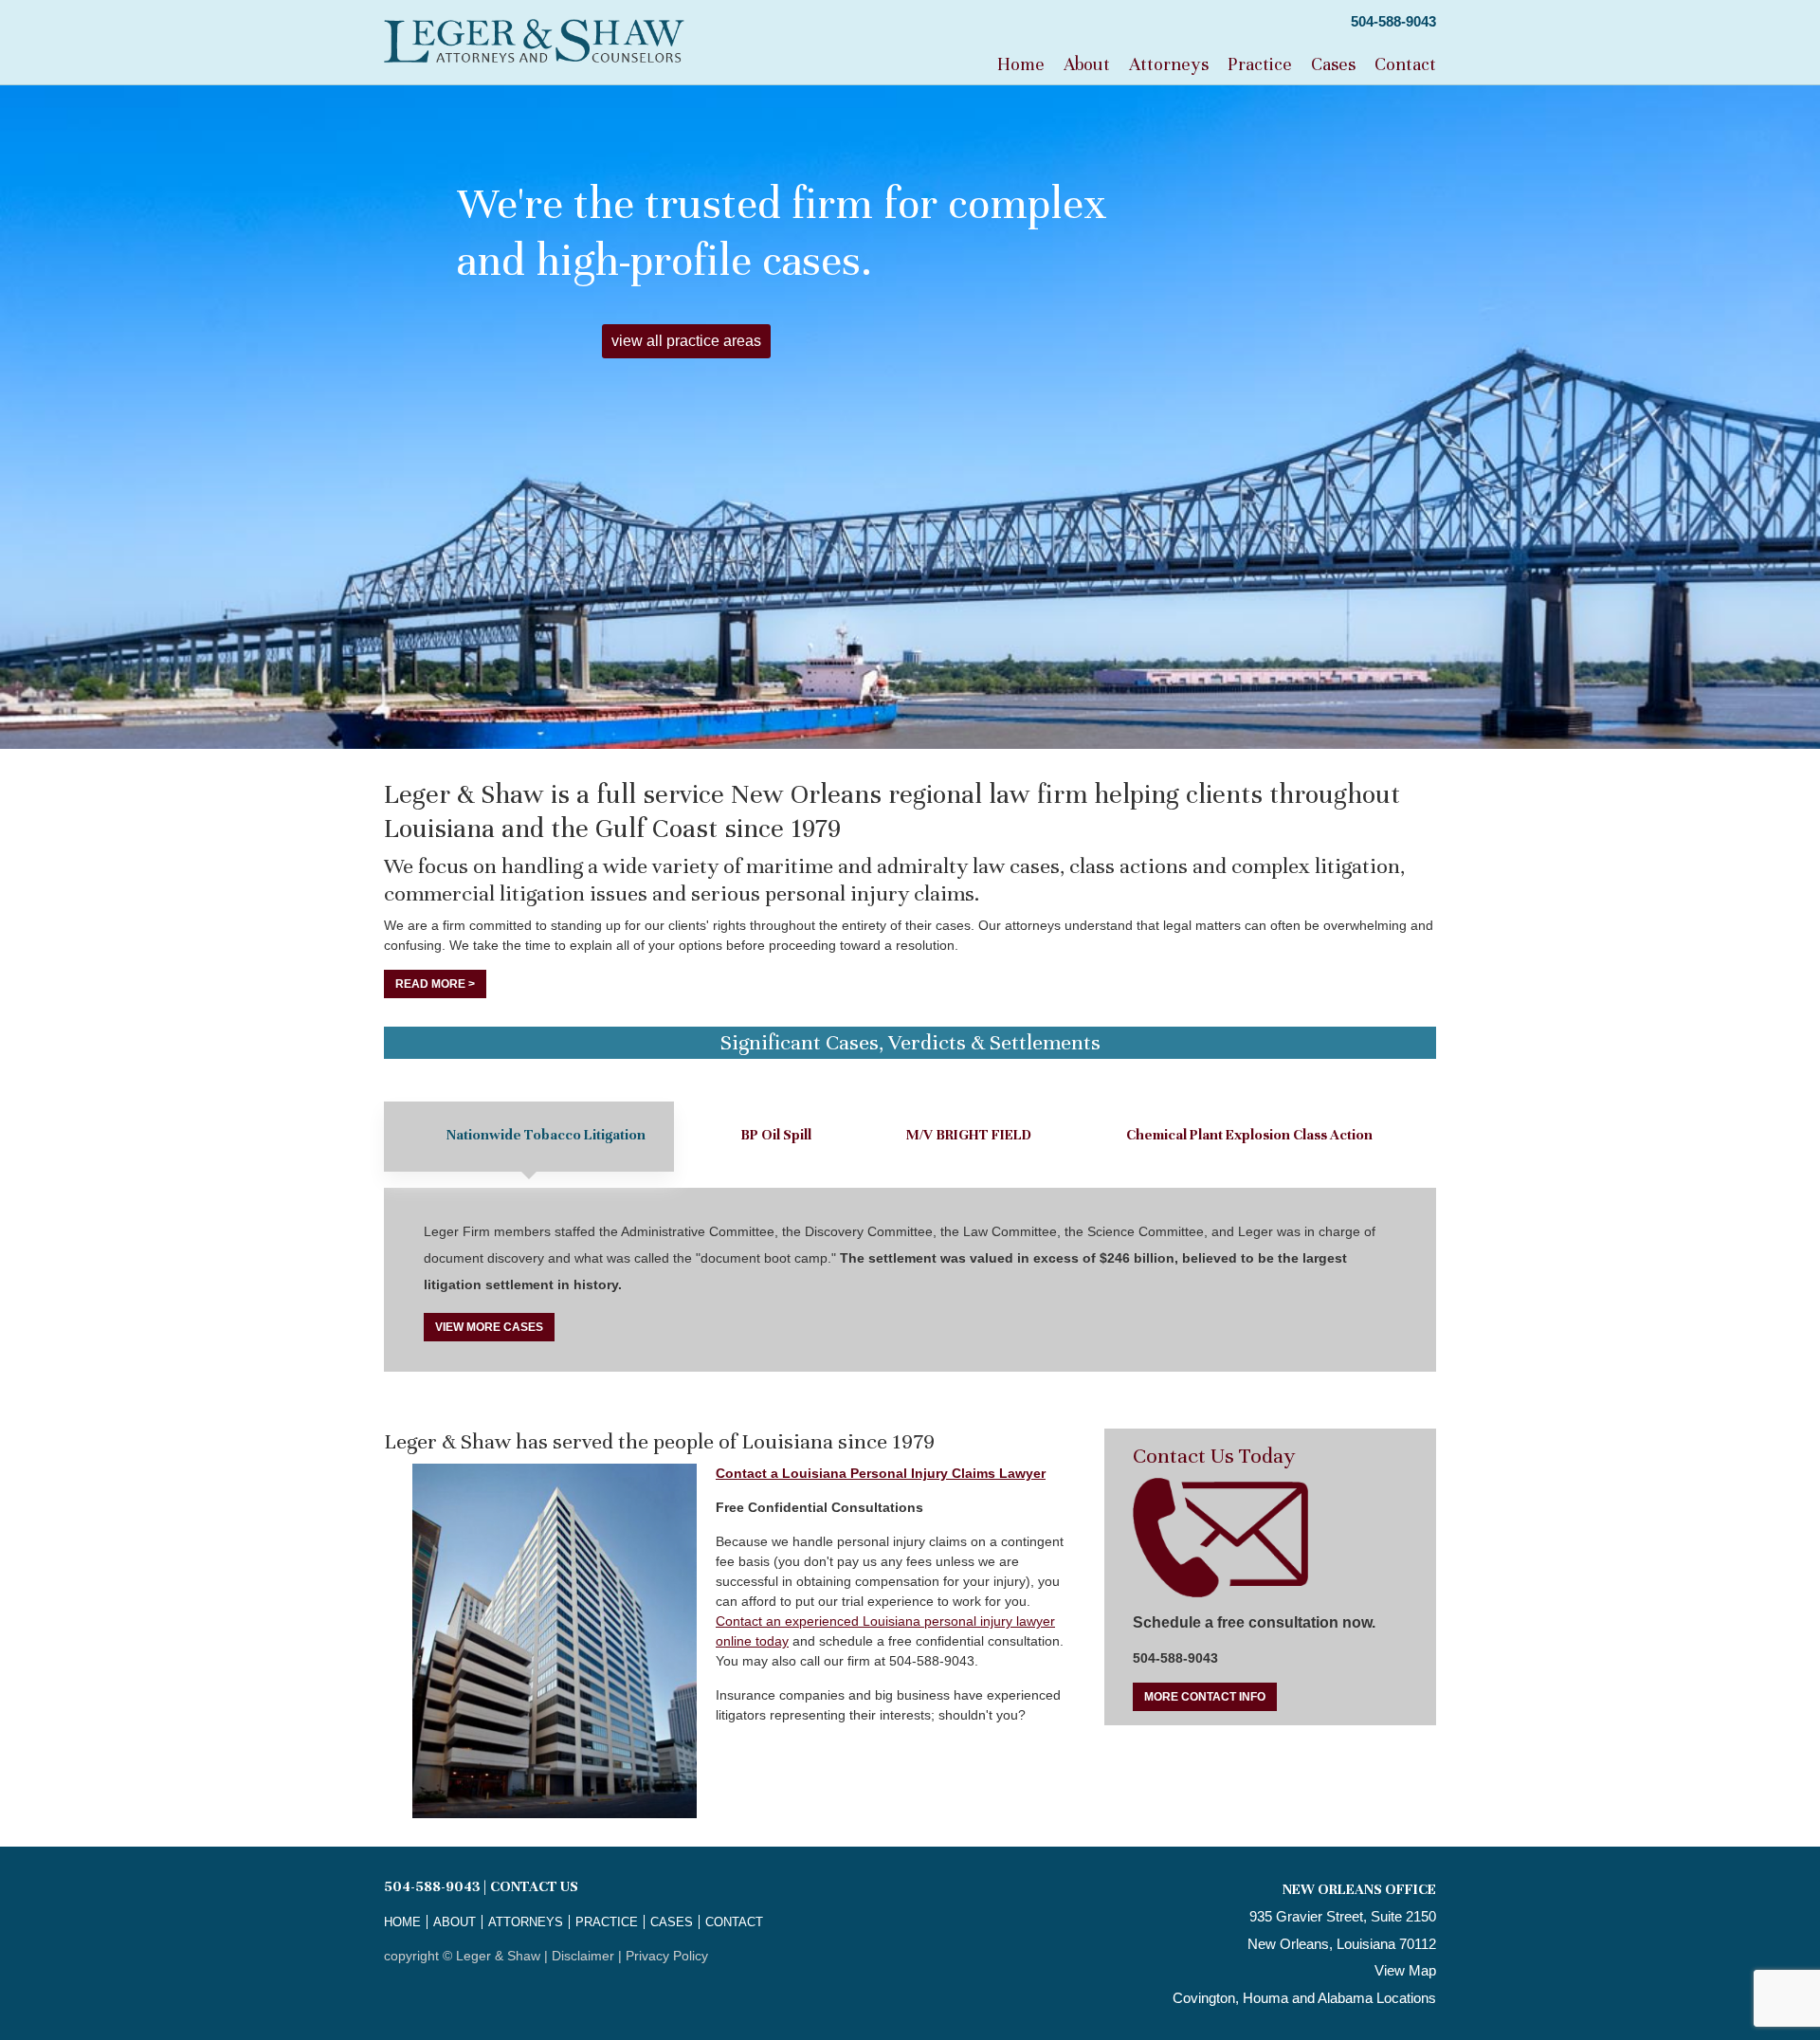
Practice (1260, 64)
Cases (1333, 64)
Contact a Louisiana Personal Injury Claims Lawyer (881, 1473)
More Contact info (1205, 1697)
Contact (1405, 64)
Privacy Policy (667, 1956)
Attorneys (1169, 64)
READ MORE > (435, 984)
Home (1021, 64)
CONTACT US (534, 1886)
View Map (1405, 1970)
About (1087, 64)
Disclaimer (583, 1956)
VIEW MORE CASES (489, 1327)
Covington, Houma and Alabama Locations (1304, 1998)
